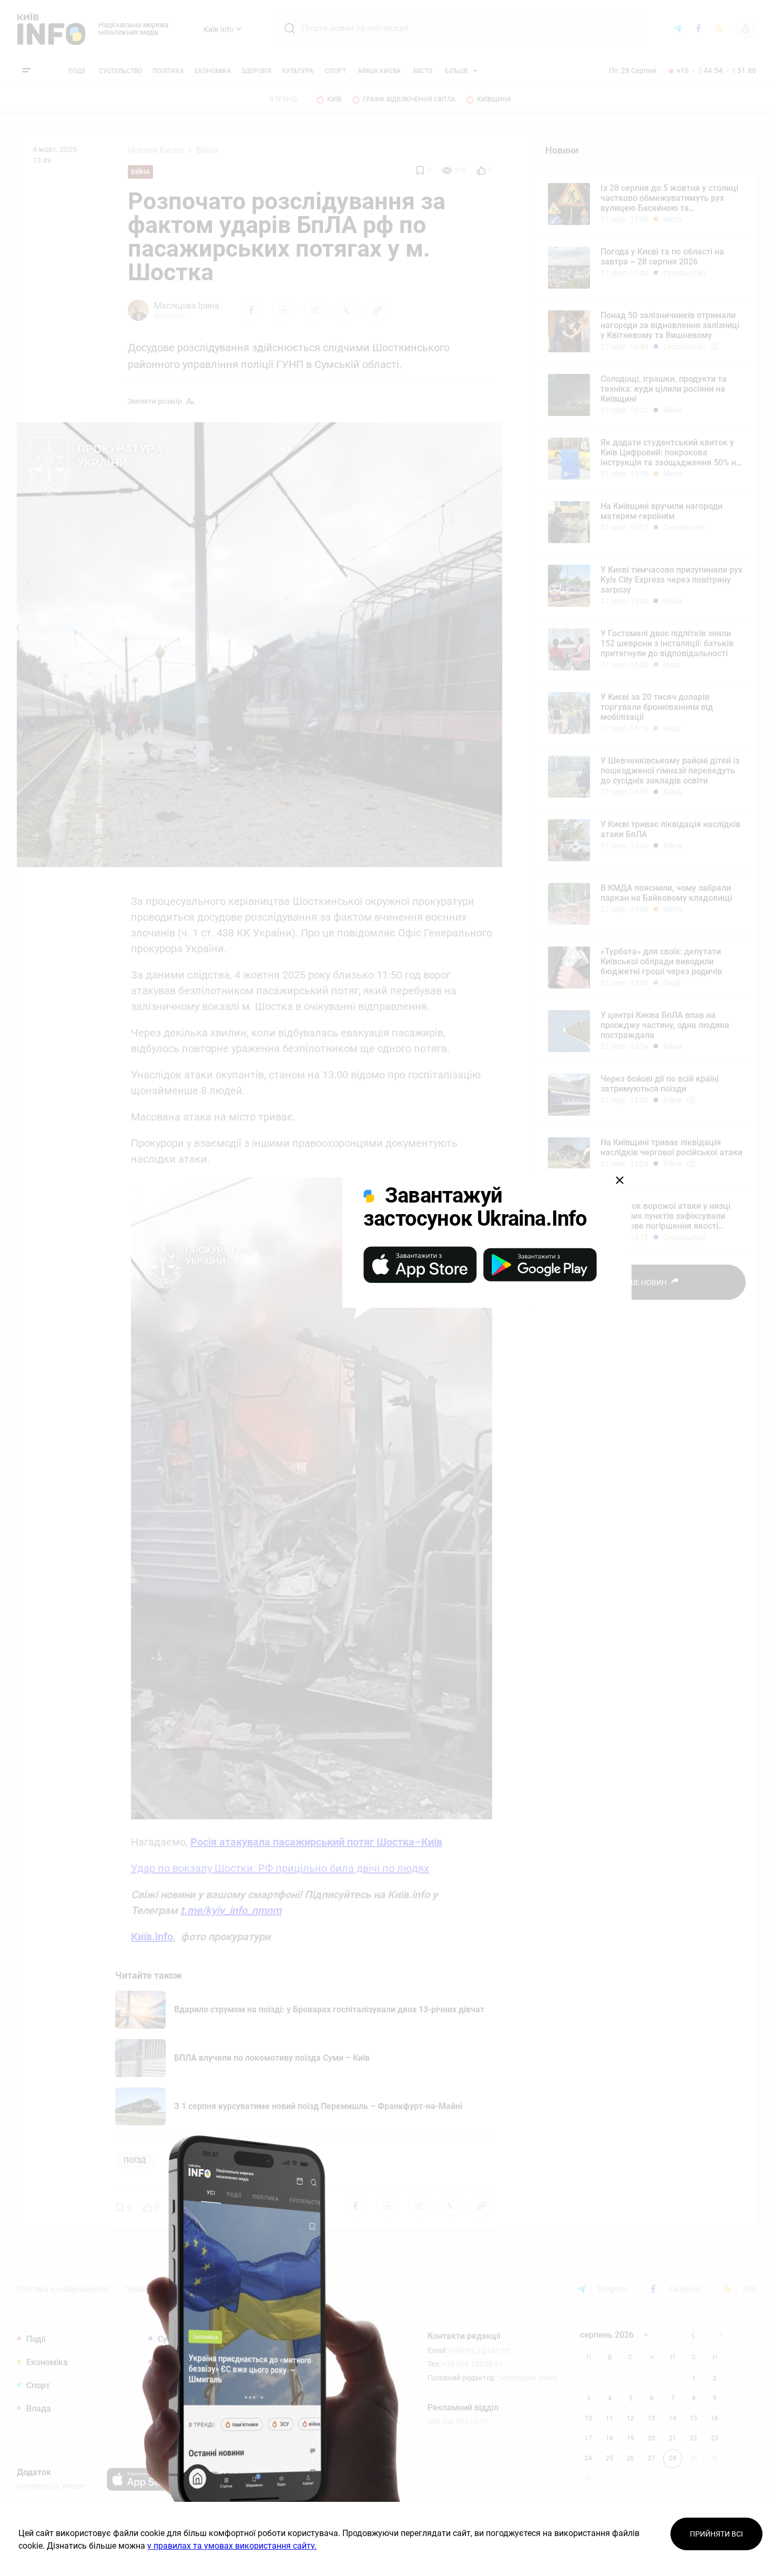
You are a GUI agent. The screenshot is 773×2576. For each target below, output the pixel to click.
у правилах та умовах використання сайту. (232, 2546)
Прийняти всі (716, 2534)
